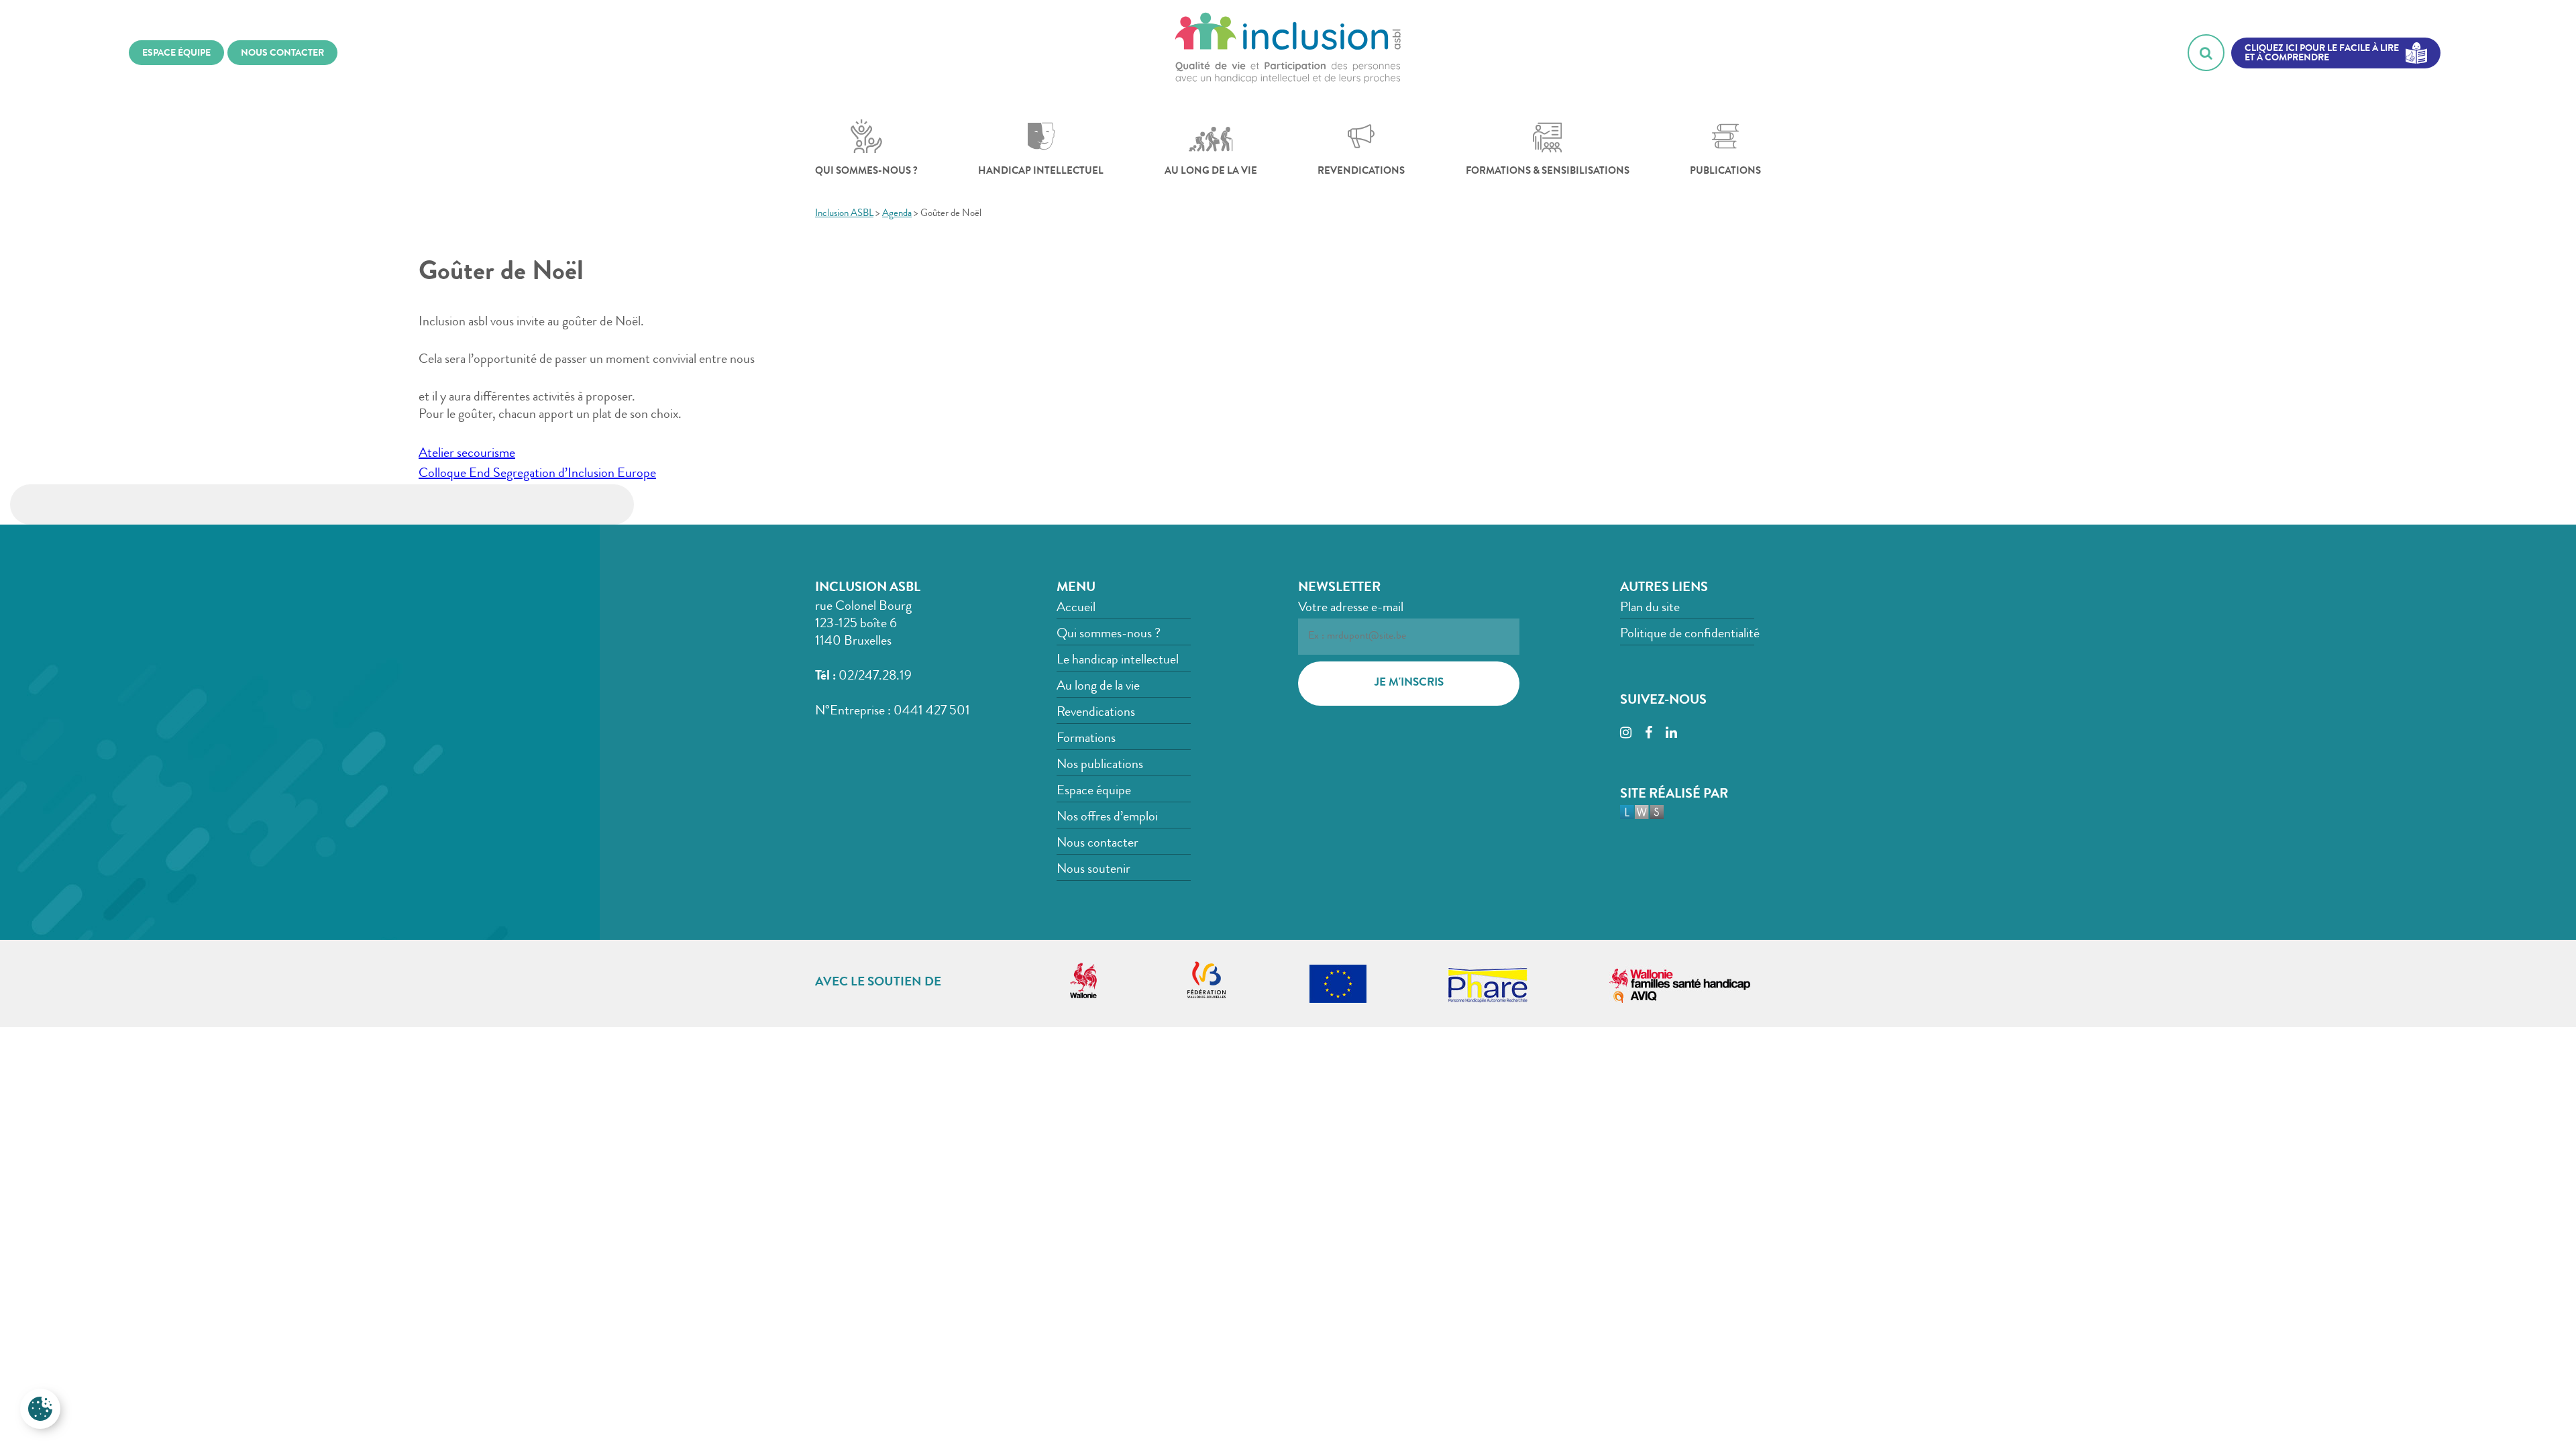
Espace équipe (1094, 792)
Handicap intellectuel (1041, 172)
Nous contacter (1097, 844)
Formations (1086, 739)
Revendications (1361, 172)
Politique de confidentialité (1690, 635)
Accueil (1076, 608)
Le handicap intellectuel (1118, 661)
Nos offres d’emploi (1107, 818)
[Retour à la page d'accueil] (1288, 53)
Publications (1725, 172)
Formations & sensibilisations (1548, 172)
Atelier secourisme (467, 454)
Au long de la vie (1211, 172)
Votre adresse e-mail (1351, 608)
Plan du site (1650, 608)
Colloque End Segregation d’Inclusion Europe (537, 474)
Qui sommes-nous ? (866, 172)
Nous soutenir (1093, 870)
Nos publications (1100, 765)
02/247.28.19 (875, 677)
